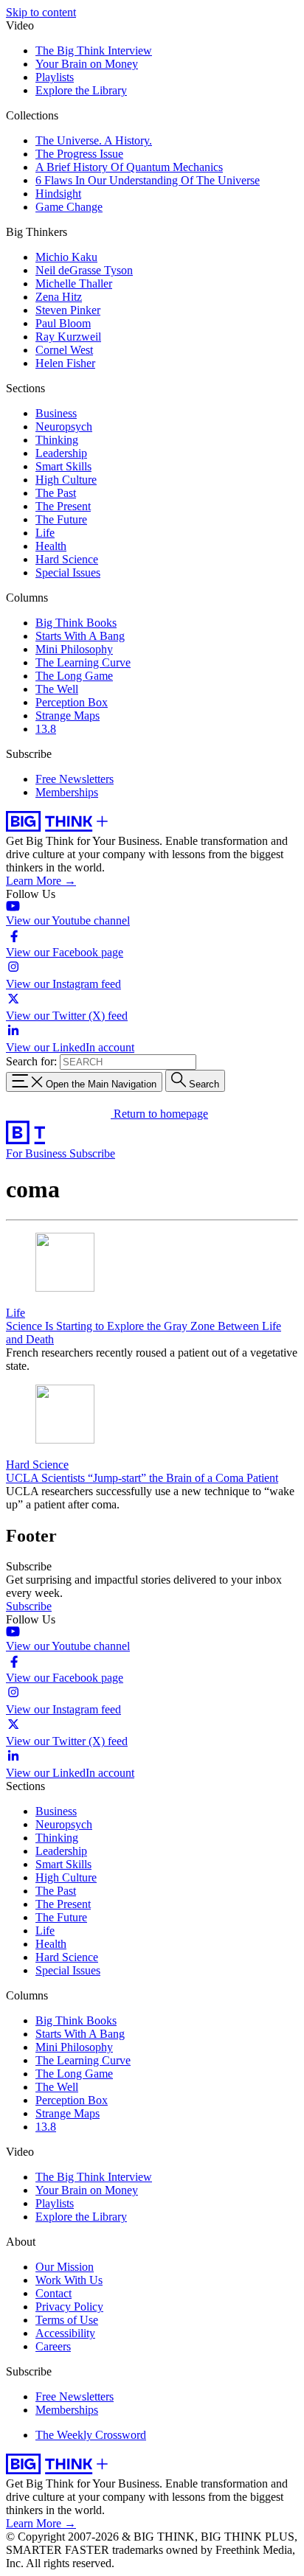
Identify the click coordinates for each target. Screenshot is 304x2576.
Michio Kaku (66, 257)
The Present (63, 506)
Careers (53, 2346)
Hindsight (58, 194)
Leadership (61, 453)
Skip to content (41, 12)
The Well (57, 689)
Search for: (31, 1061)
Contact (53, 2293)
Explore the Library (81, 90)
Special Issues (68, 572)
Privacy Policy (69, 2307)
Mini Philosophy (74, 649)
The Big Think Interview (94, 51)
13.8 (46, 729)
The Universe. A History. (94, 140)
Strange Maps (68, 716)
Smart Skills (63, 466)
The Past (56, 493)
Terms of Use (67, 2320)
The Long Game (74, 676)
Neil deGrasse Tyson (84, 270)
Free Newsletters (75, 779)
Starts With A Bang (80, 636)
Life (45, 533)
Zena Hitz (59, 297)
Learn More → (41, 881)
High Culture (66, 480)
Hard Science (67, 559)
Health (51, 546)
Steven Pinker (68, 310)
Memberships (67, 792)
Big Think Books (76, 623)
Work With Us (69, 2280)
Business (56, 413)
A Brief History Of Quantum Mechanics (129, 167)
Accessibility (65, 2333)
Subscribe (92, 1153)
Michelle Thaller (74, 283)
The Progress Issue (79, 154)
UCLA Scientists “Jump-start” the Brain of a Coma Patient (142, 1478)
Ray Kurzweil (68, 337)
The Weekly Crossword (91, 2435)
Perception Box (72, 702)
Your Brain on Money (87, 64)
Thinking (57, 440)
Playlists (55, 77)
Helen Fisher (65, 363)
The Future (61, 519)
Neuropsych (64, 427)
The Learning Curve (83, 662)
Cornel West (64, 350)
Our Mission (65, 2267)
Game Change (69, 207)
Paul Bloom (63, 323)
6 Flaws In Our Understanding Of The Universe (148, 180)
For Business (38, 1153)
